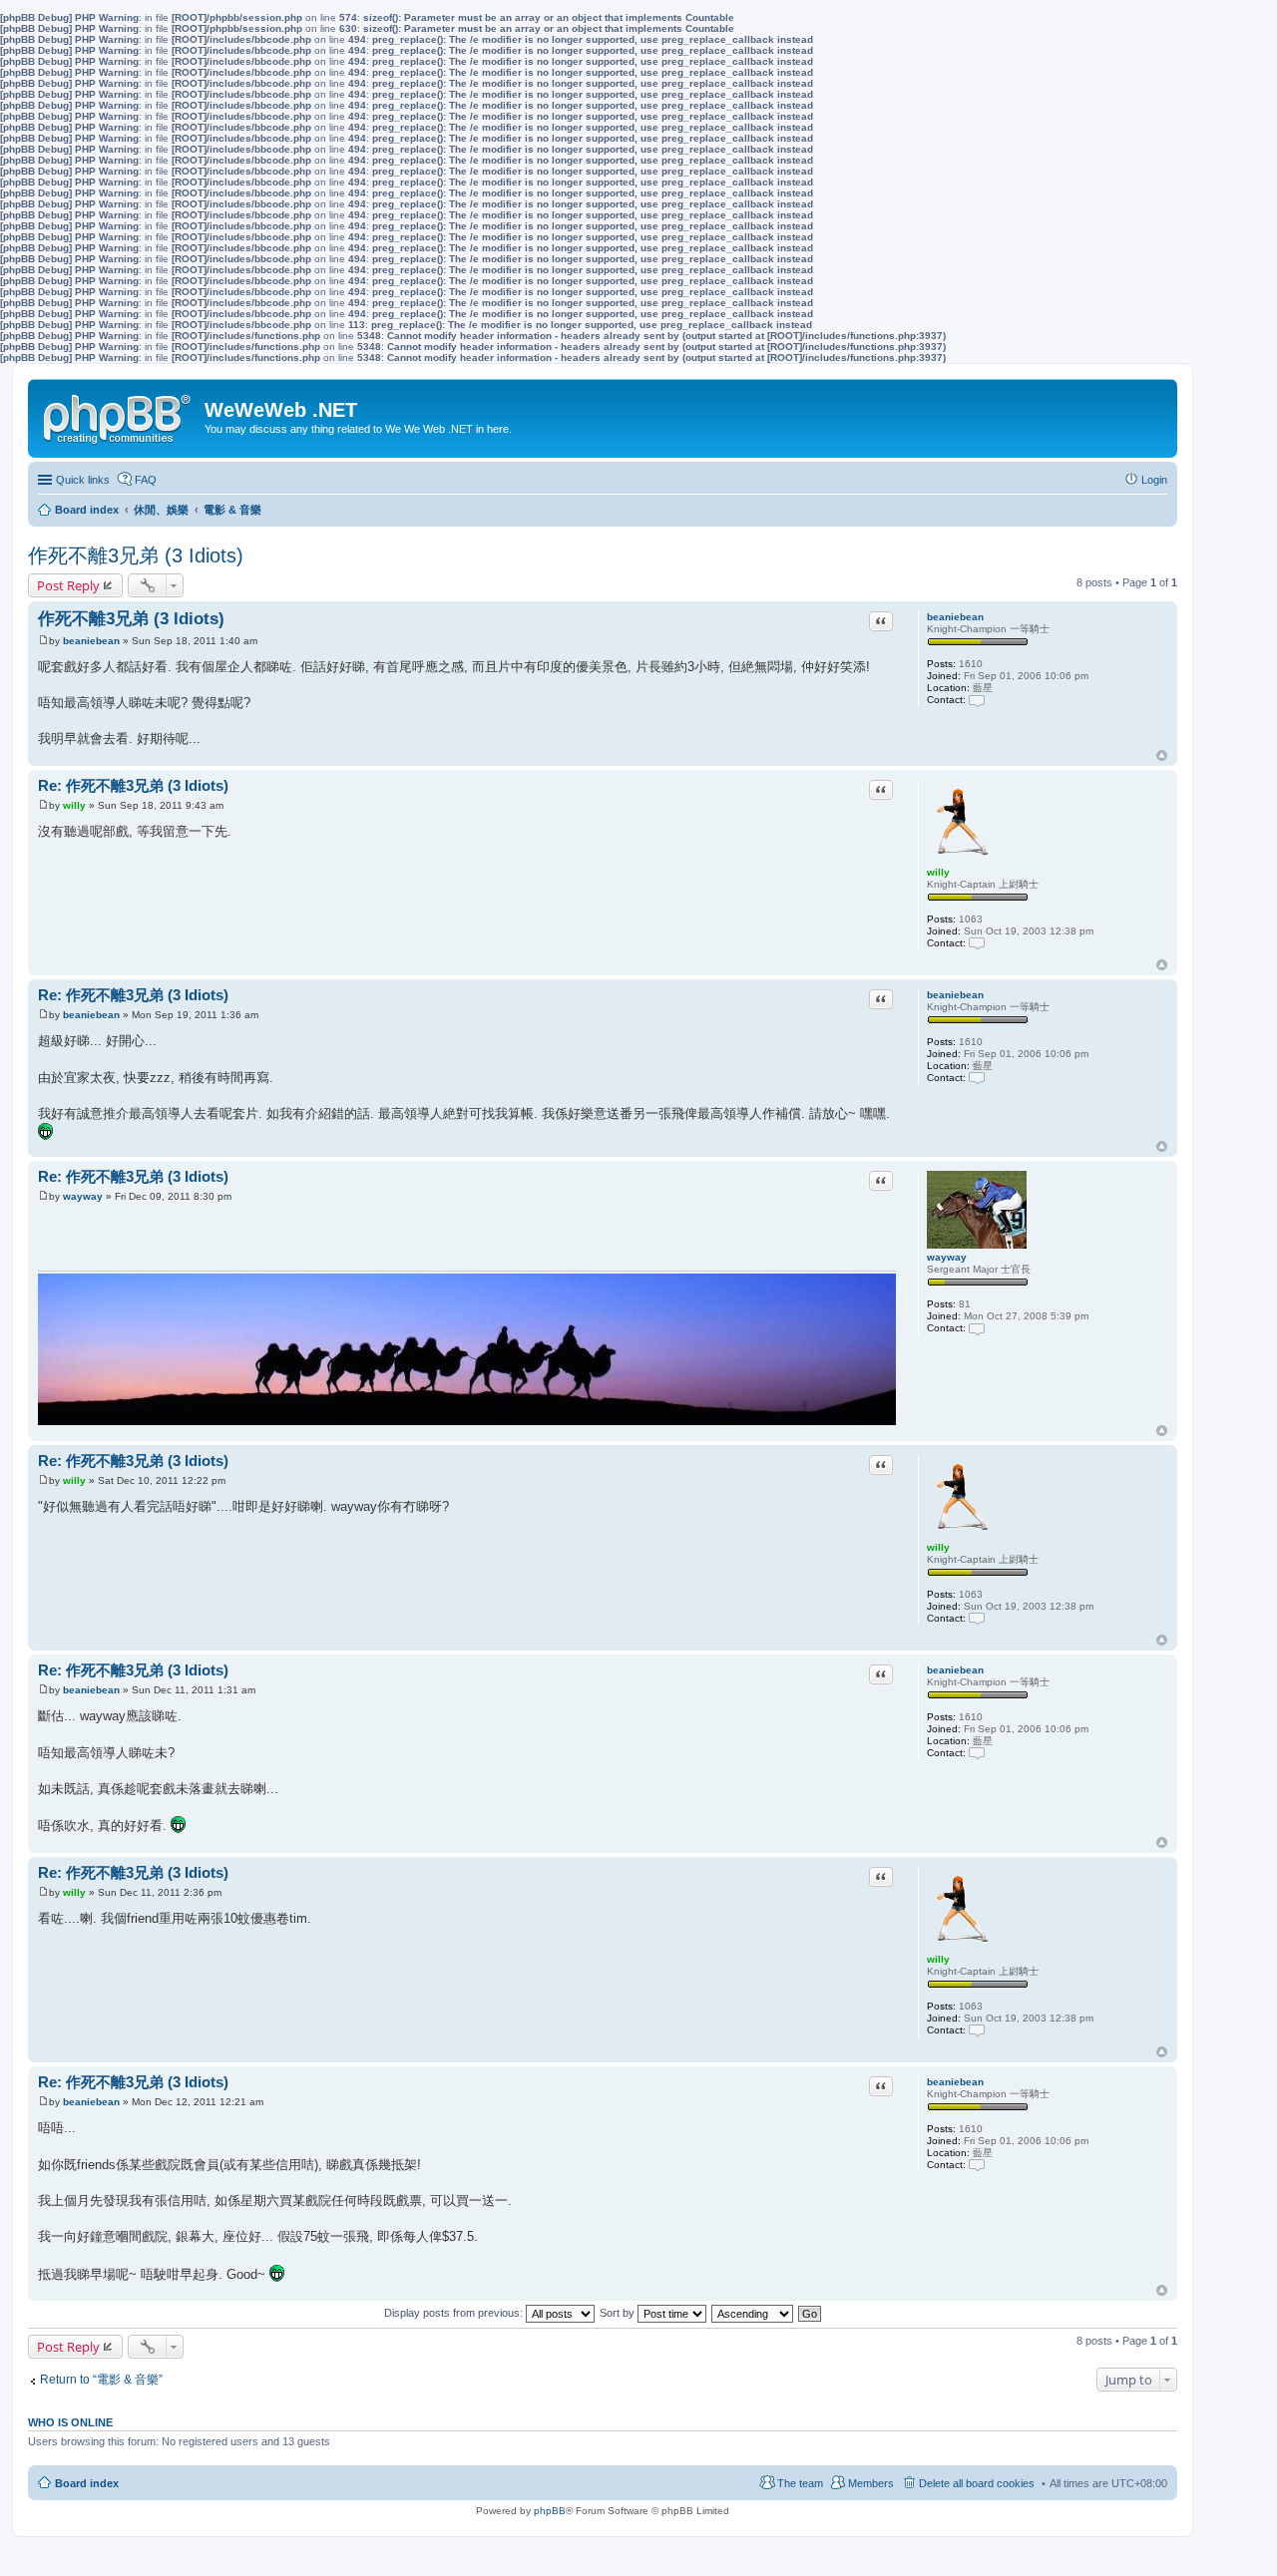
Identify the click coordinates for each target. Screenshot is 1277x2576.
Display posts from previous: (455, 2313)
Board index (87, 2483)
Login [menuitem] (1154, 480)
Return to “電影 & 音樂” (101, 2380)
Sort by (619, 2313)
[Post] (43, 641)
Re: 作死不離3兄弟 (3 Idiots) (133, 785)
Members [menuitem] (871, 2483)
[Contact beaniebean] (977, 700)
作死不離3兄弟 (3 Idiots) (136, 555)
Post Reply (68, 585)
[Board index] (119, 415)
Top (1162, 755)
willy (938, 872)
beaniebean (955, 617)
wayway (947, 1257)
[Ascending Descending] (753, 2313)
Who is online (70, 2422)
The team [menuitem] (800, 2483)
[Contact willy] (977, 943)
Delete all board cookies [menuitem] (977, 2483)
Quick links (83, 480)
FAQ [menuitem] (146, 480)
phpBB (550, 2511)
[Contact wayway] (977, 1328)
